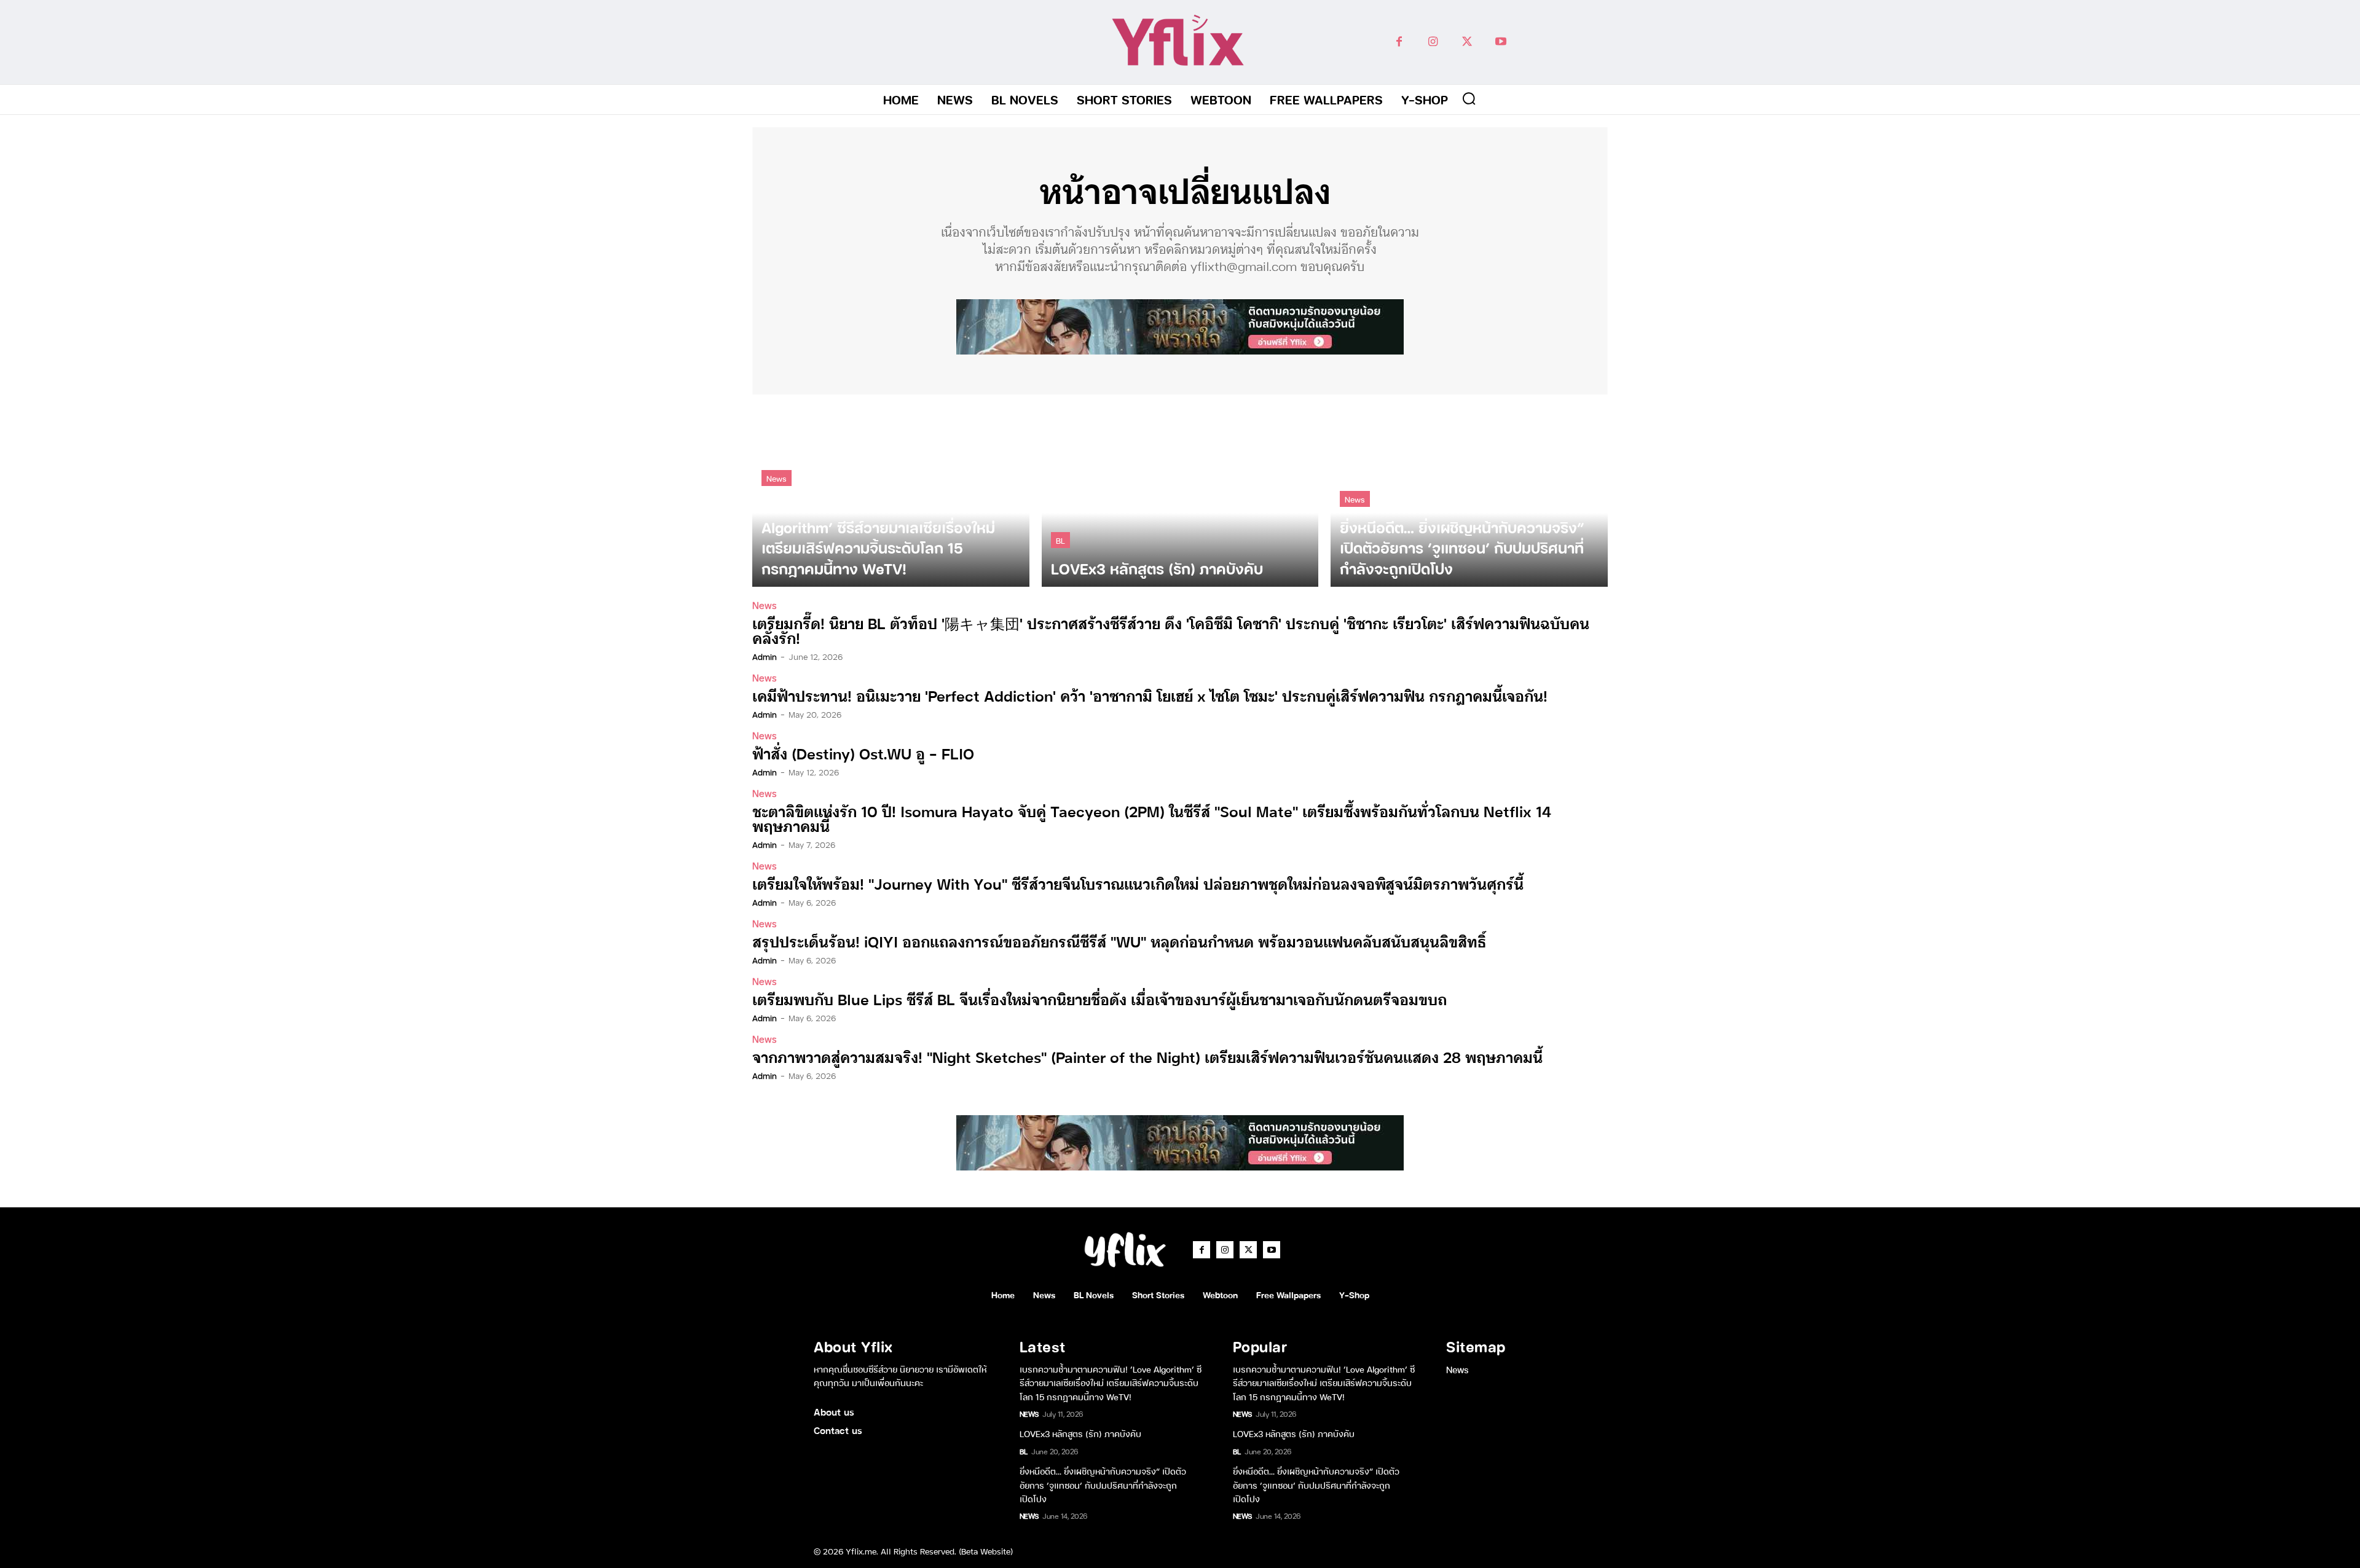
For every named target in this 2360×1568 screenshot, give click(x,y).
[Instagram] (1433, 42)
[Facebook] (1399, 42)
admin (765, 656)
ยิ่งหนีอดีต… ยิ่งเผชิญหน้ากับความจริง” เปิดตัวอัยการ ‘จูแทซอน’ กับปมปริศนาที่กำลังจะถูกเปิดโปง (1103, 1484)
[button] (1469, 98)
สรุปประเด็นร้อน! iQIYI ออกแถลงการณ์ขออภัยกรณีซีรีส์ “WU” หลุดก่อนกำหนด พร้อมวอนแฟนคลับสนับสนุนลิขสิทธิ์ (1119, 941)
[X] (1467, 42)
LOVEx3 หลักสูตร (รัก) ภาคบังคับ (1080, 1433)
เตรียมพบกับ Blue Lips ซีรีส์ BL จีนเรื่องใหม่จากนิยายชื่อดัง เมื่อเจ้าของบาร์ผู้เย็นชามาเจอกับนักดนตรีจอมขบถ (1099, 999)
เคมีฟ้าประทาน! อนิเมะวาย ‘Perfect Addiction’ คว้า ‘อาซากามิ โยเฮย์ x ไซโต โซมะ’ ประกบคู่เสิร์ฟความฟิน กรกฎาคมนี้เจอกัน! (1150, 695)
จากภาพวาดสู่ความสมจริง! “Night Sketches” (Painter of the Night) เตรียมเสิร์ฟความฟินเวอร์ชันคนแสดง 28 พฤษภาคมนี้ (1147, 1056)
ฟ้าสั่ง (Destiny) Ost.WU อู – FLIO (863, 753)
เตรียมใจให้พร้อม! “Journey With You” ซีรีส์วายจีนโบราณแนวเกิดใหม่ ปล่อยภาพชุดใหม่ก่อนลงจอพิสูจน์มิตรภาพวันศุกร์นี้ (1138, 883)
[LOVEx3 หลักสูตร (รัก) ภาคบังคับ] (1180, 497)
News (777, 478)
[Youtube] (1501, 42)
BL (1060, 540)
